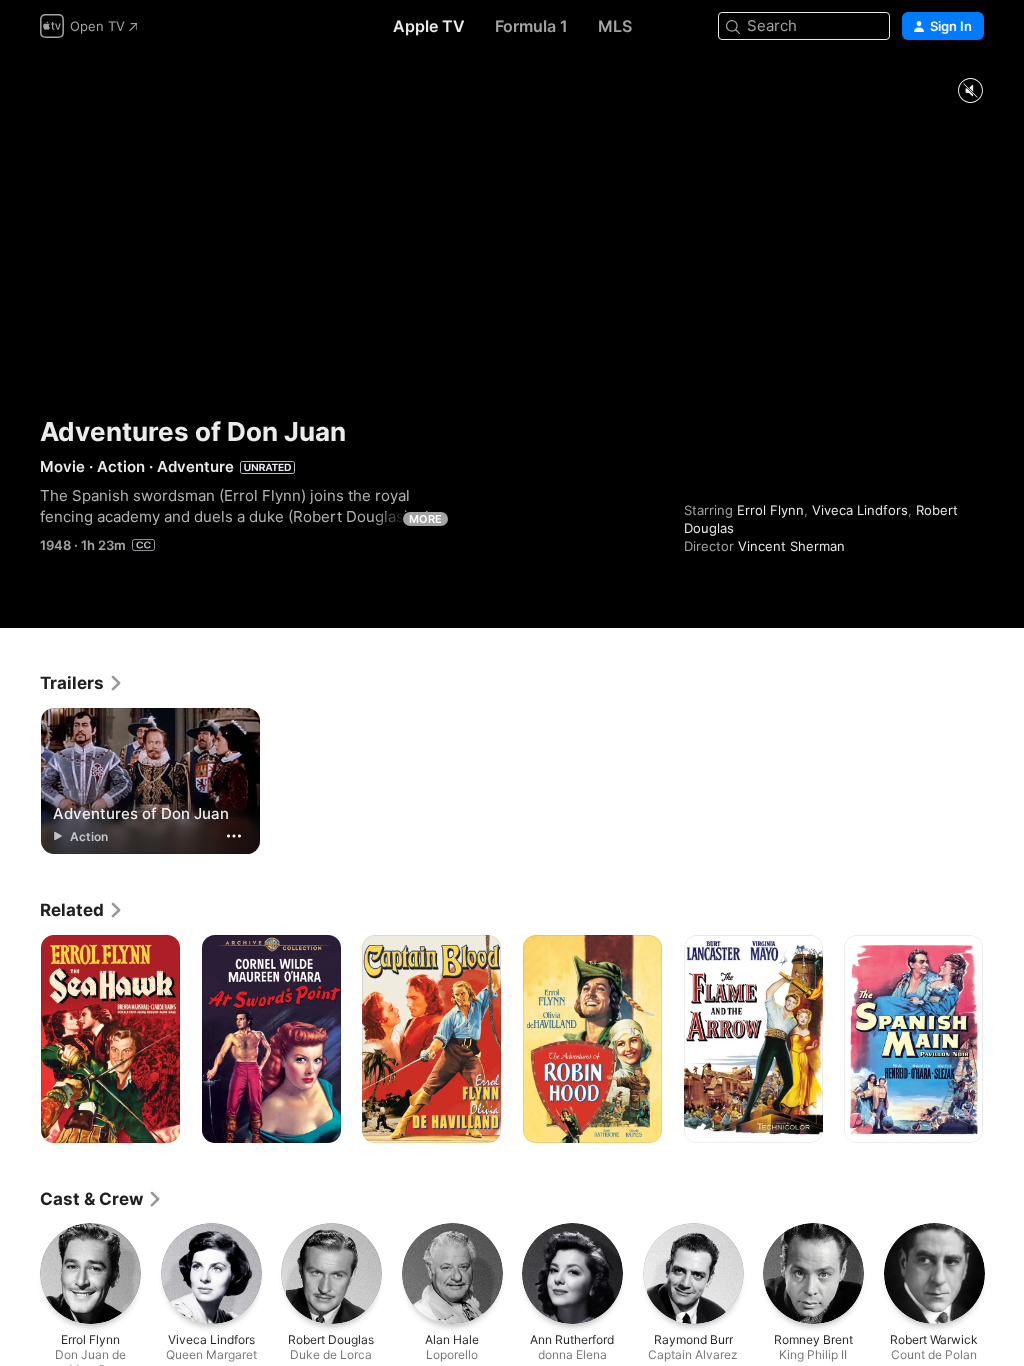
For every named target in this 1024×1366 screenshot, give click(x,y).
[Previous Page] (20, 1039)
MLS (615, 26)
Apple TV (429, 26)
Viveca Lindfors (860, 510)
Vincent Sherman (791, 546)
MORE (425, 519)
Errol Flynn (770, 510)
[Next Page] (1004, 1039)
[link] (82, 683)
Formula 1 (531, 26)
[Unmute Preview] (970, 91)
